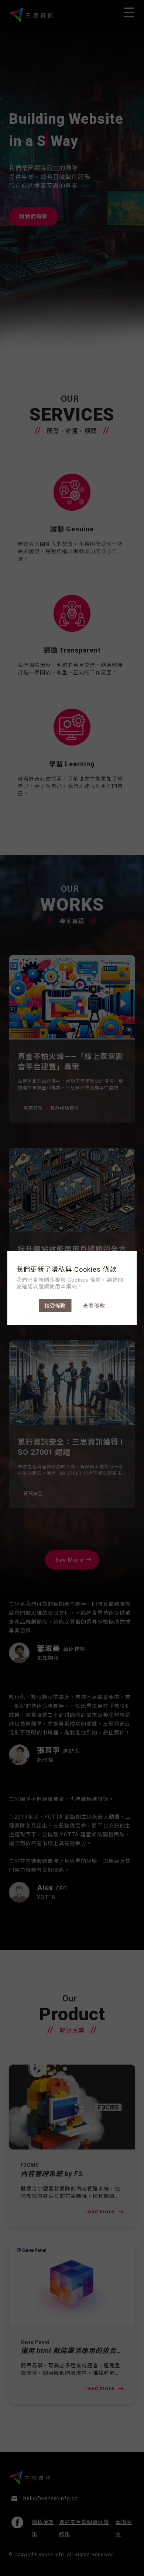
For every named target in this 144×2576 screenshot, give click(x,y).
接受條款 (55, 1306)
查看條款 (94, 1306)
